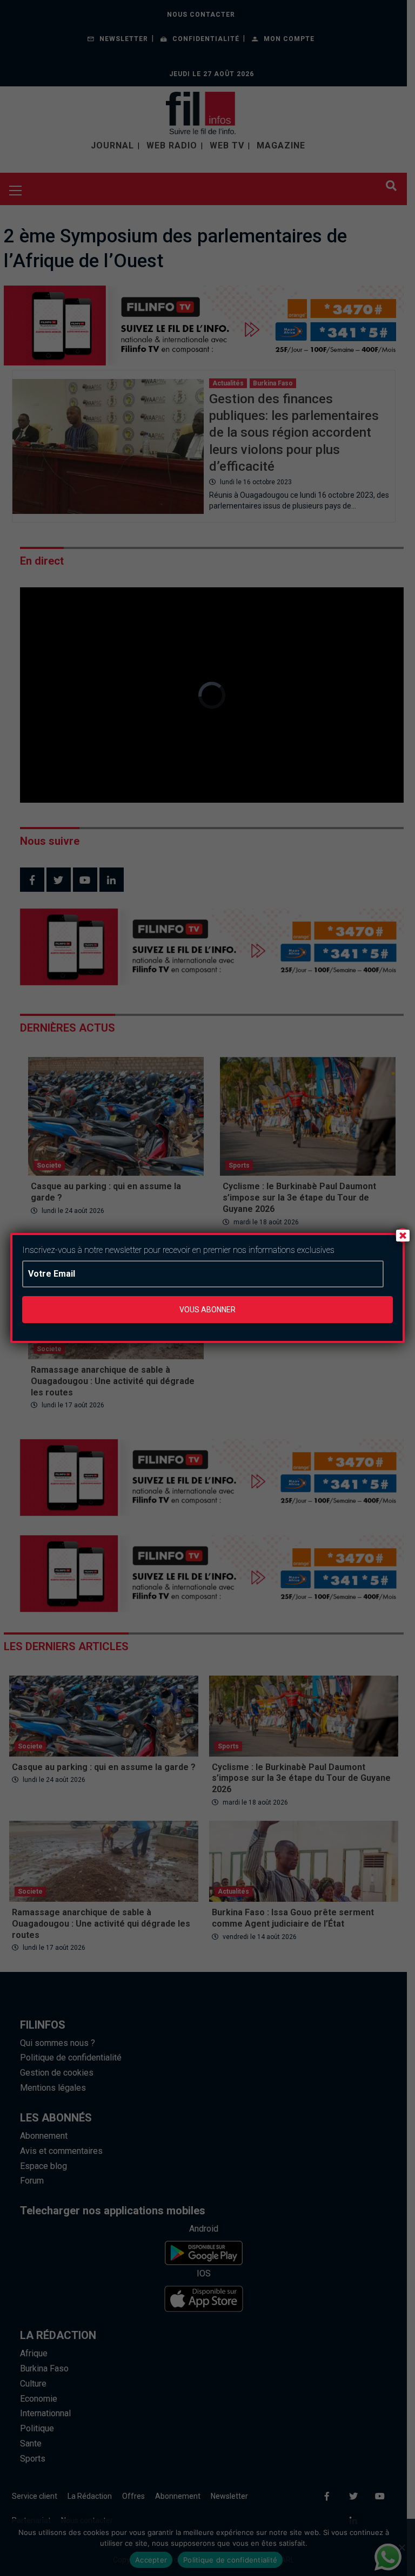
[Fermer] (403, 1235)
